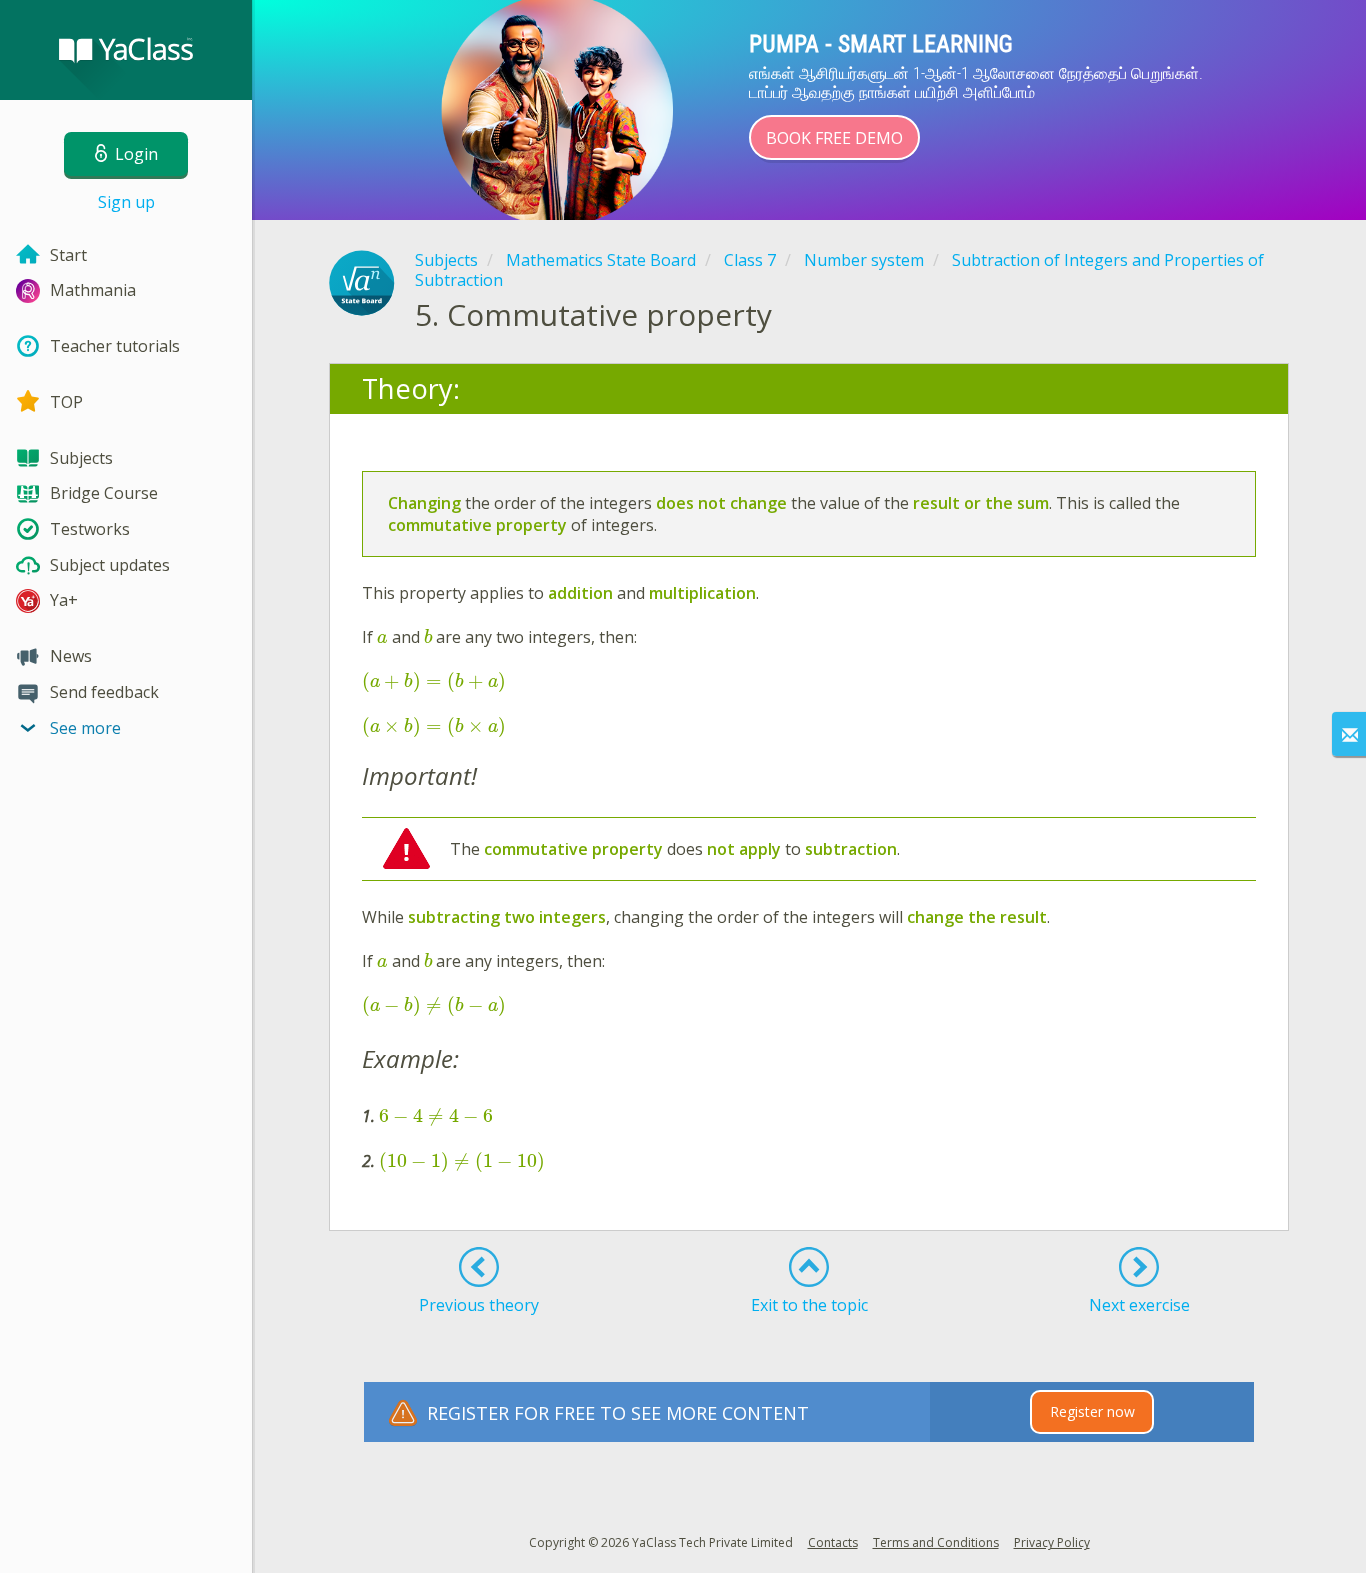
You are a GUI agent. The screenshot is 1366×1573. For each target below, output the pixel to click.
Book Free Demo (834, 138)
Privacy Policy (1052, 1542)
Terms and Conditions (936, 1542)
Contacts (833, 1542)
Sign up (126, 202)
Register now (1092, 1411)
